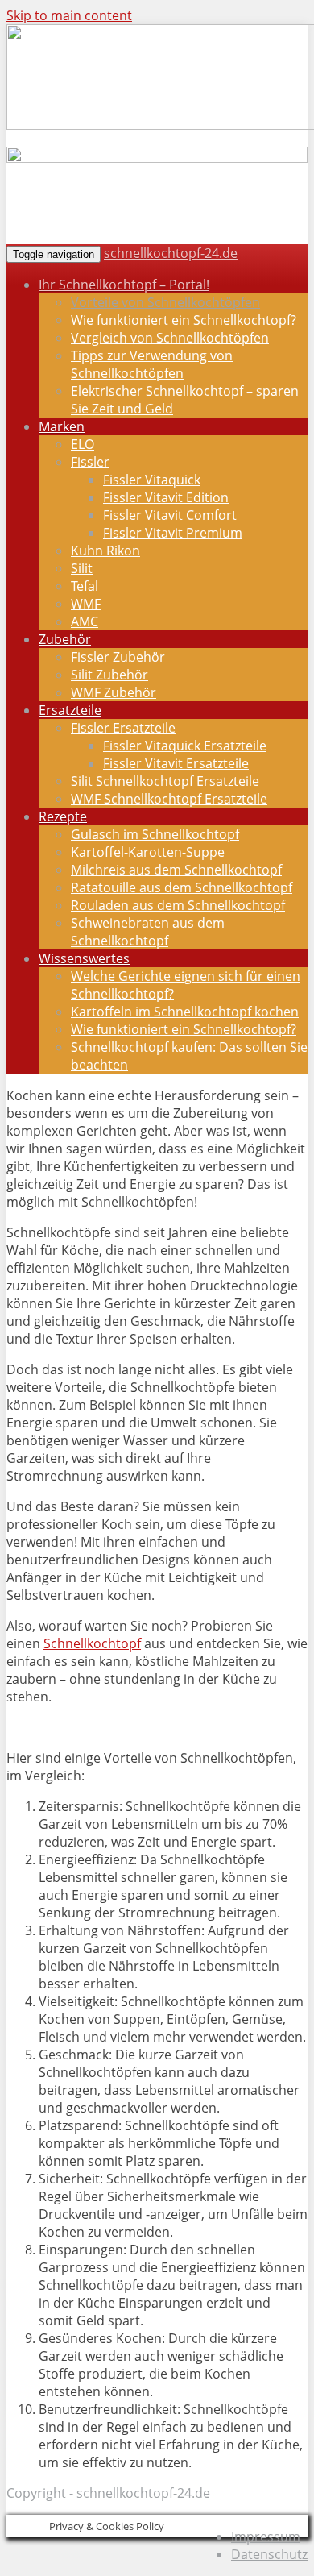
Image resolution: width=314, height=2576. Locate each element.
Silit (82, 568)
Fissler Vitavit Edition (166, 497)
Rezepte (63, 816)
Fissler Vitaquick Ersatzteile (185, 746)
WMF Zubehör (114, 692)
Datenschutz (269, 2554)
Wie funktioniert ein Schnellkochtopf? (184, 320)
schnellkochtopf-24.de (171, 253)
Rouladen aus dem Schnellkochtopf (178, 905)
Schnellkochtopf (92, 1643)
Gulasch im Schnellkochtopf (155, 834)
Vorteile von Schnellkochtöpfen (165, 302)
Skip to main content (69, 15)
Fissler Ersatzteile (123, 728)
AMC (85, 621)
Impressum (266, 2537)
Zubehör (65, 639)
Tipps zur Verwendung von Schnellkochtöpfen (152, 364)
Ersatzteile (70, 710)
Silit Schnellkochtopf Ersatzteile (165, 781)
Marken (62, 426)
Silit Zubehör (109, 675)
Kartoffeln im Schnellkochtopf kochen (185, 1012)
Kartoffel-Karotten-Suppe (148, 852)
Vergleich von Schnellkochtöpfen (170, 338)
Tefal (85, 586)
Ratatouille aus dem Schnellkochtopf (182, 887)
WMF (86, 604)
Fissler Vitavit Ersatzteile (176, 763)
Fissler (90, 462)
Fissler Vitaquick (152, 480)
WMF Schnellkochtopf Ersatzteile (169, 799)
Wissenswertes (84, 958)
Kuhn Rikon (105, 551)
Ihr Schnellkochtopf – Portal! (124, 285)
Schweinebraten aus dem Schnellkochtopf (148, 932)
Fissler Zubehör (118, 657)
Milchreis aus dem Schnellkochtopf (176, 870)
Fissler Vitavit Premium (173, 533)
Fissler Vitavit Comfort (170, 515)
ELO (83, 444)
